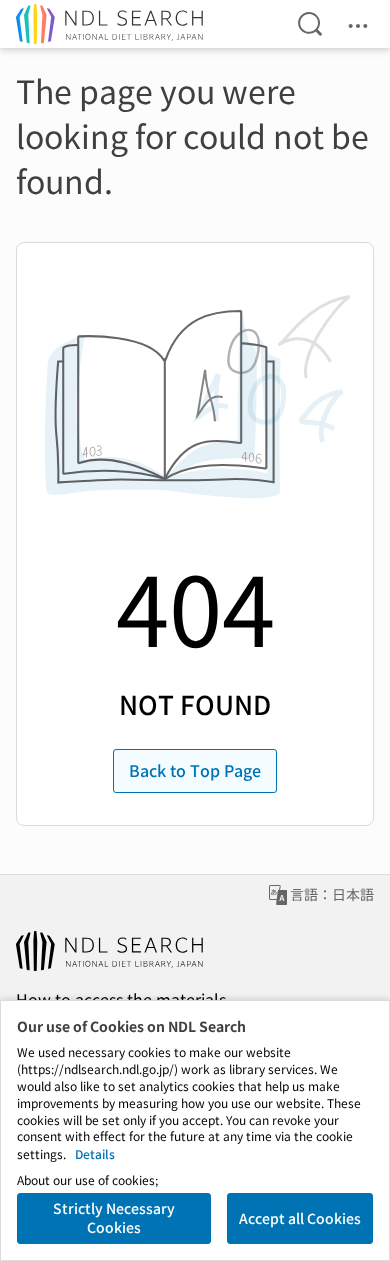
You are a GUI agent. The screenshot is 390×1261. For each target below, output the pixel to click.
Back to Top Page (195, 770)
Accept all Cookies (300, 1218)
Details (95, 1153)
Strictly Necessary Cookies (114, 1218)
